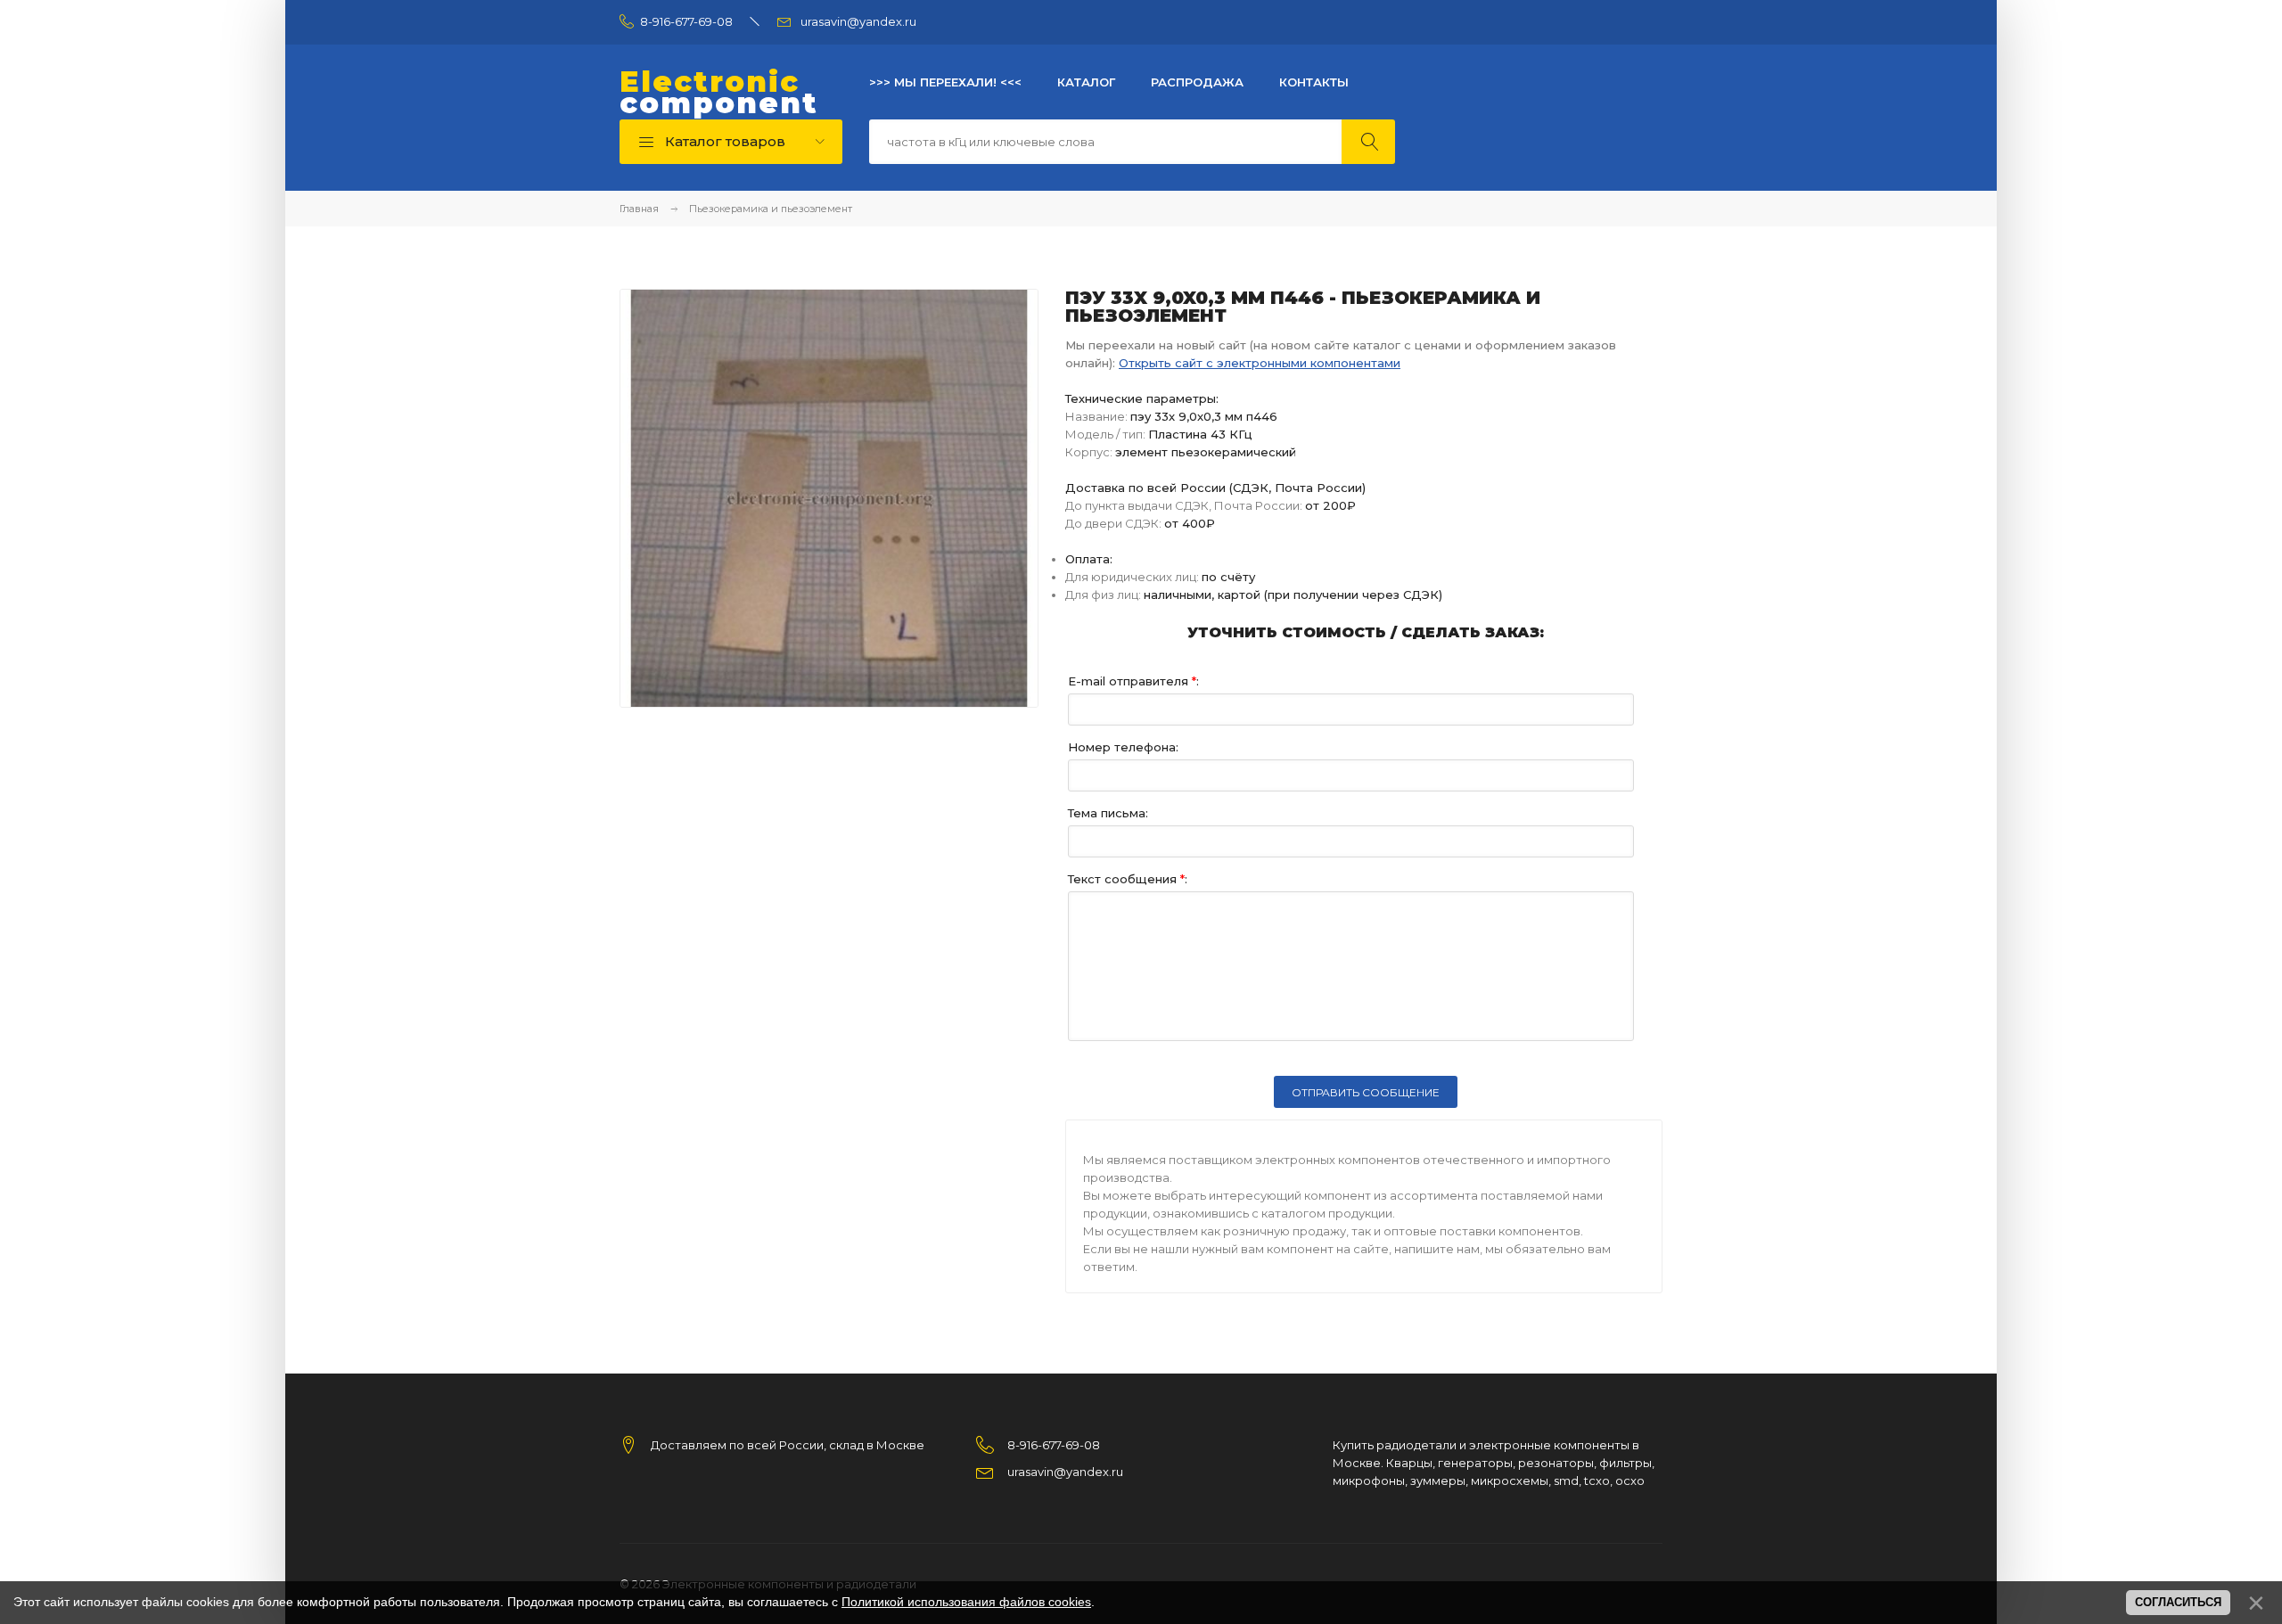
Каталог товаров (723, 141)
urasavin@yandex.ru (858, 21)
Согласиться (2178, 1602)
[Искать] (1368, 142)
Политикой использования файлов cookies (966, 1602)
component (719, 93)
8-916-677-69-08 (686, 21)
